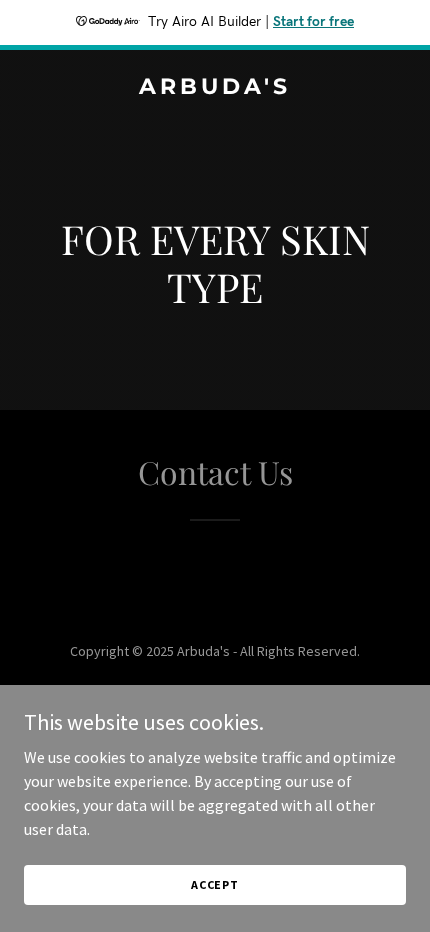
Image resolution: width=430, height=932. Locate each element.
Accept (215, 884)
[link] (215, 88)
